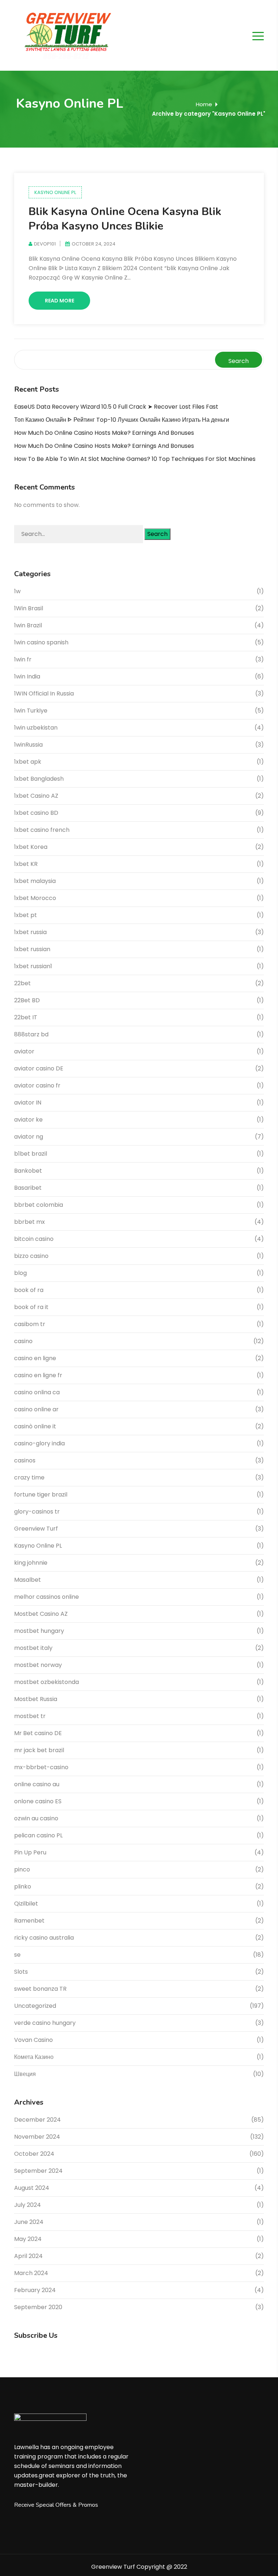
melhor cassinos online (47, 1597)
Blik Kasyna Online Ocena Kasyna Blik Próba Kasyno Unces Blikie (125, 219)
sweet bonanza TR (40, 1989)
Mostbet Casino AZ (41, 1614)
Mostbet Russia (36, 1699)
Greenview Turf (36, 1529)
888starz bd (31, 1034)
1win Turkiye (31, 711)
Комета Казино (34, 2057)
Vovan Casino (33, 2040)
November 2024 (37, 2137)
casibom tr (30, 1324)
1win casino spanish (41, 642)
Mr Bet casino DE (38, 1733)
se (17, 1955)
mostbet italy (33, 1648)
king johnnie (31, 1563)
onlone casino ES (38, 1801)
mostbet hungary (39, 1631)
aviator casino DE (39, 1068)
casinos (25, 1460)
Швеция (25, 2074)
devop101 (45, 244)
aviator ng (29, 1137)
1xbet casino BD (36, 813)
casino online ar (36, 1409)
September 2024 (38, 2171)
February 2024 (35, 2290)
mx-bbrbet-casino (41, 1767)
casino (23, 1341)
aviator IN (28, 1103)
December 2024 (37, 2120)
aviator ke (28, 1120)
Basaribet (28, 1188)
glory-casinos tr (37, 1512)
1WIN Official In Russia (44, 693)
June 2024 (29, 2222)
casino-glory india (39, 1443)
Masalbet (28, 1580)
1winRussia (28, 745)
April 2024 (28, 2256)
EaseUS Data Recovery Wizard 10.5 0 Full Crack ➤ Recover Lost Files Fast (116, 407)
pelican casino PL (38, 1835)
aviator (24, 1051)
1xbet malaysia (35, 881)
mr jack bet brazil (39, 1750)
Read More (60, 301)
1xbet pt (26, 915)
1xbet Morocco (35, 898)
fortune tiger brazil (41, 1495)
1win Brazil (28, 625)
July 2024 (28, 2205)
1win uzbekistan (36, 728)
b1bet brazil (31, 1154)
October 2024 (34, 2154)
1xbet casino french (42, 830)
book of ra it (31, 1307)
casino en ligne (35, 1358)
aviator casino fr (37, 1085)
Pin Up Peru (30, 1852)
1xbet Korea (31, 847)
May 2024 (28, 2239)
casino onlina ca (37, 1392)
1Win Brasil (29, 608)
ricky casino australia (44, 1938)
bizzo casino (31, 1256)
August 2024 (32, 2188)
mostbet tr (30, 1716)
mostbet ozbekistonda (47, 1682)
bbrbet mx (30, 1222)
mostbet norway (38, 1665)
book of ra (29, 1290)
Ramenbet (29, 1921)
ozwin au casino (36, 1818)
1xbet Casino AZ (36, 796)
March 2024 (31, 2273)
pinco (22, 1869)
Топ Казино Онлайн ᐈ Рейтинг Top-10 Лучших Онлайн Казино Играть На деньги (122, 420)
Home (204, 104)
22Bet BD (27, 1000)
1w (17, 591)
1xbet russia (30, 932)
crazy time (29, 1477)
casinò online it (35, 1426)
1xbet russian (32, 949)
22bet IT (26, 1017)
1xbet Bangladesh (39, 779)
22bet (22, 983)
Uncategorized (35, 2006)
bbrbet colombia (39, 1205)
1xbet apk (28, 762)
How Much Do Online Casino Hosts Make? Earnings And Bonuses (104, 433)
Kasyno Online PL (55, 192)
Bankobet (28, 1171)
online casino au (37, 1784)
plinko (23, 1886)
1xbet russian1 (33, 966)
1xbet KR (26, 864)
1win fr (23, 659)
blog (20, 1273)
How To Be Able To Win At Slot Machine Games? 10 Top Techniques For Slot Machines (135, 459)
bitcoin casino (34, 1239)
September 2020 (38, 2307)
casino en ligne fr (38, 1375)
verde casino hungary (45, 2023)
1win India (27, 676)
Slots (21, 1972)
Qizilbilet (26, 1904)
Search (239, 361)
